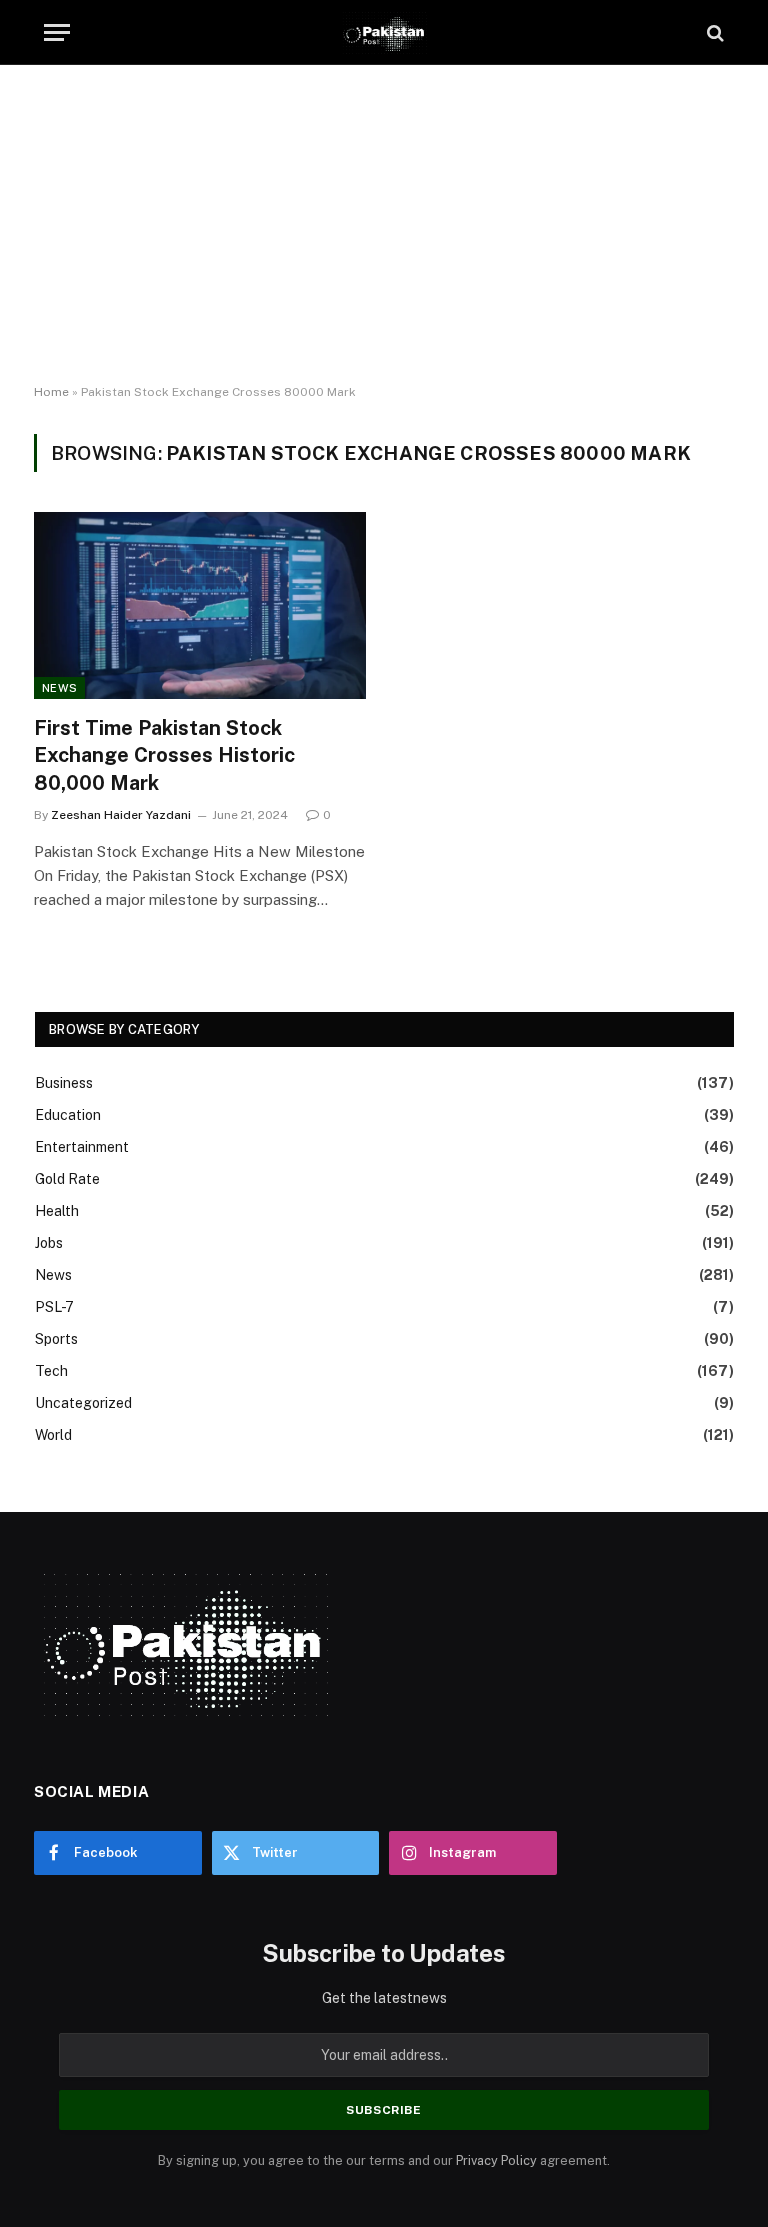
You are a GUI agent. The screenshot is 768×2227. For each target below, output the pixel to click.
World (53, 1435)
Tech (51, 1371)
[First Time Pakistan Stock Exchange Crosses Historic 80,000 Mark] (200, 605)
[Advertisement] (384, 225)
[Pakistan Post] (383, 32)
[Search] (713, 32)
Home (51, 392)
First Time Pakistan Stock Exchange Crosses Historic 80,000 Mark (164, 755)
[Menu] (57, 32)
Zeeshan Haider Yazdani (121, 815)
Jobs (49, 1243)
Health (57, 1211)
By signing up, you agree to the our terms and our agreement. (384, 2160)
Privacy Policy (496, 2160)
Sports (56, 1339)
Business (64, 1083)
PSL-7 (54, 1307)
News (59, 688)
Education (68, 1115)
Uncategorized (83, 1403)
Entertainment (82, 1147)
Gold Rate (67, 1179)
